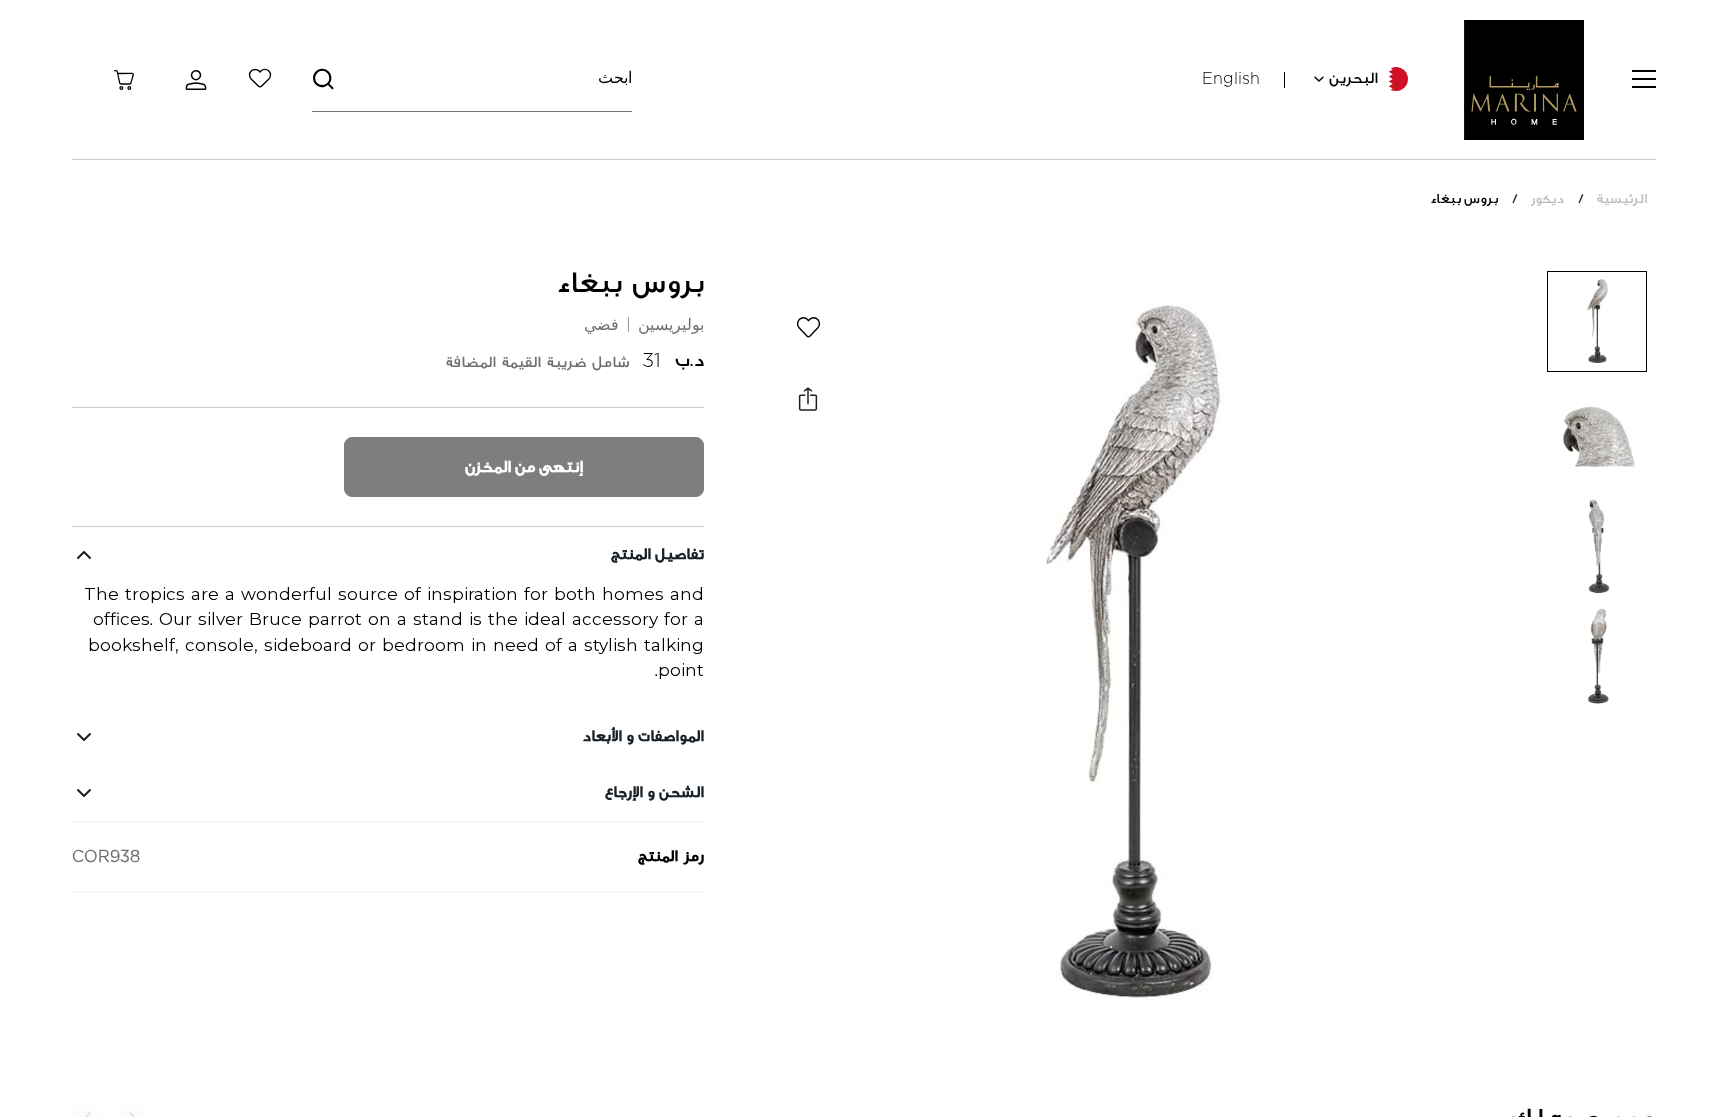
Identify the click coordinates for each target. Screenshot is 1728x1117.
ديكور (1547, 198)
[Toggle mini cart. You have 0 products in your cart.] (124, 80)
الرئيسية (1622, 198)
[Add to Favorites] (808, 327)
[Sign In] (192, 80)
